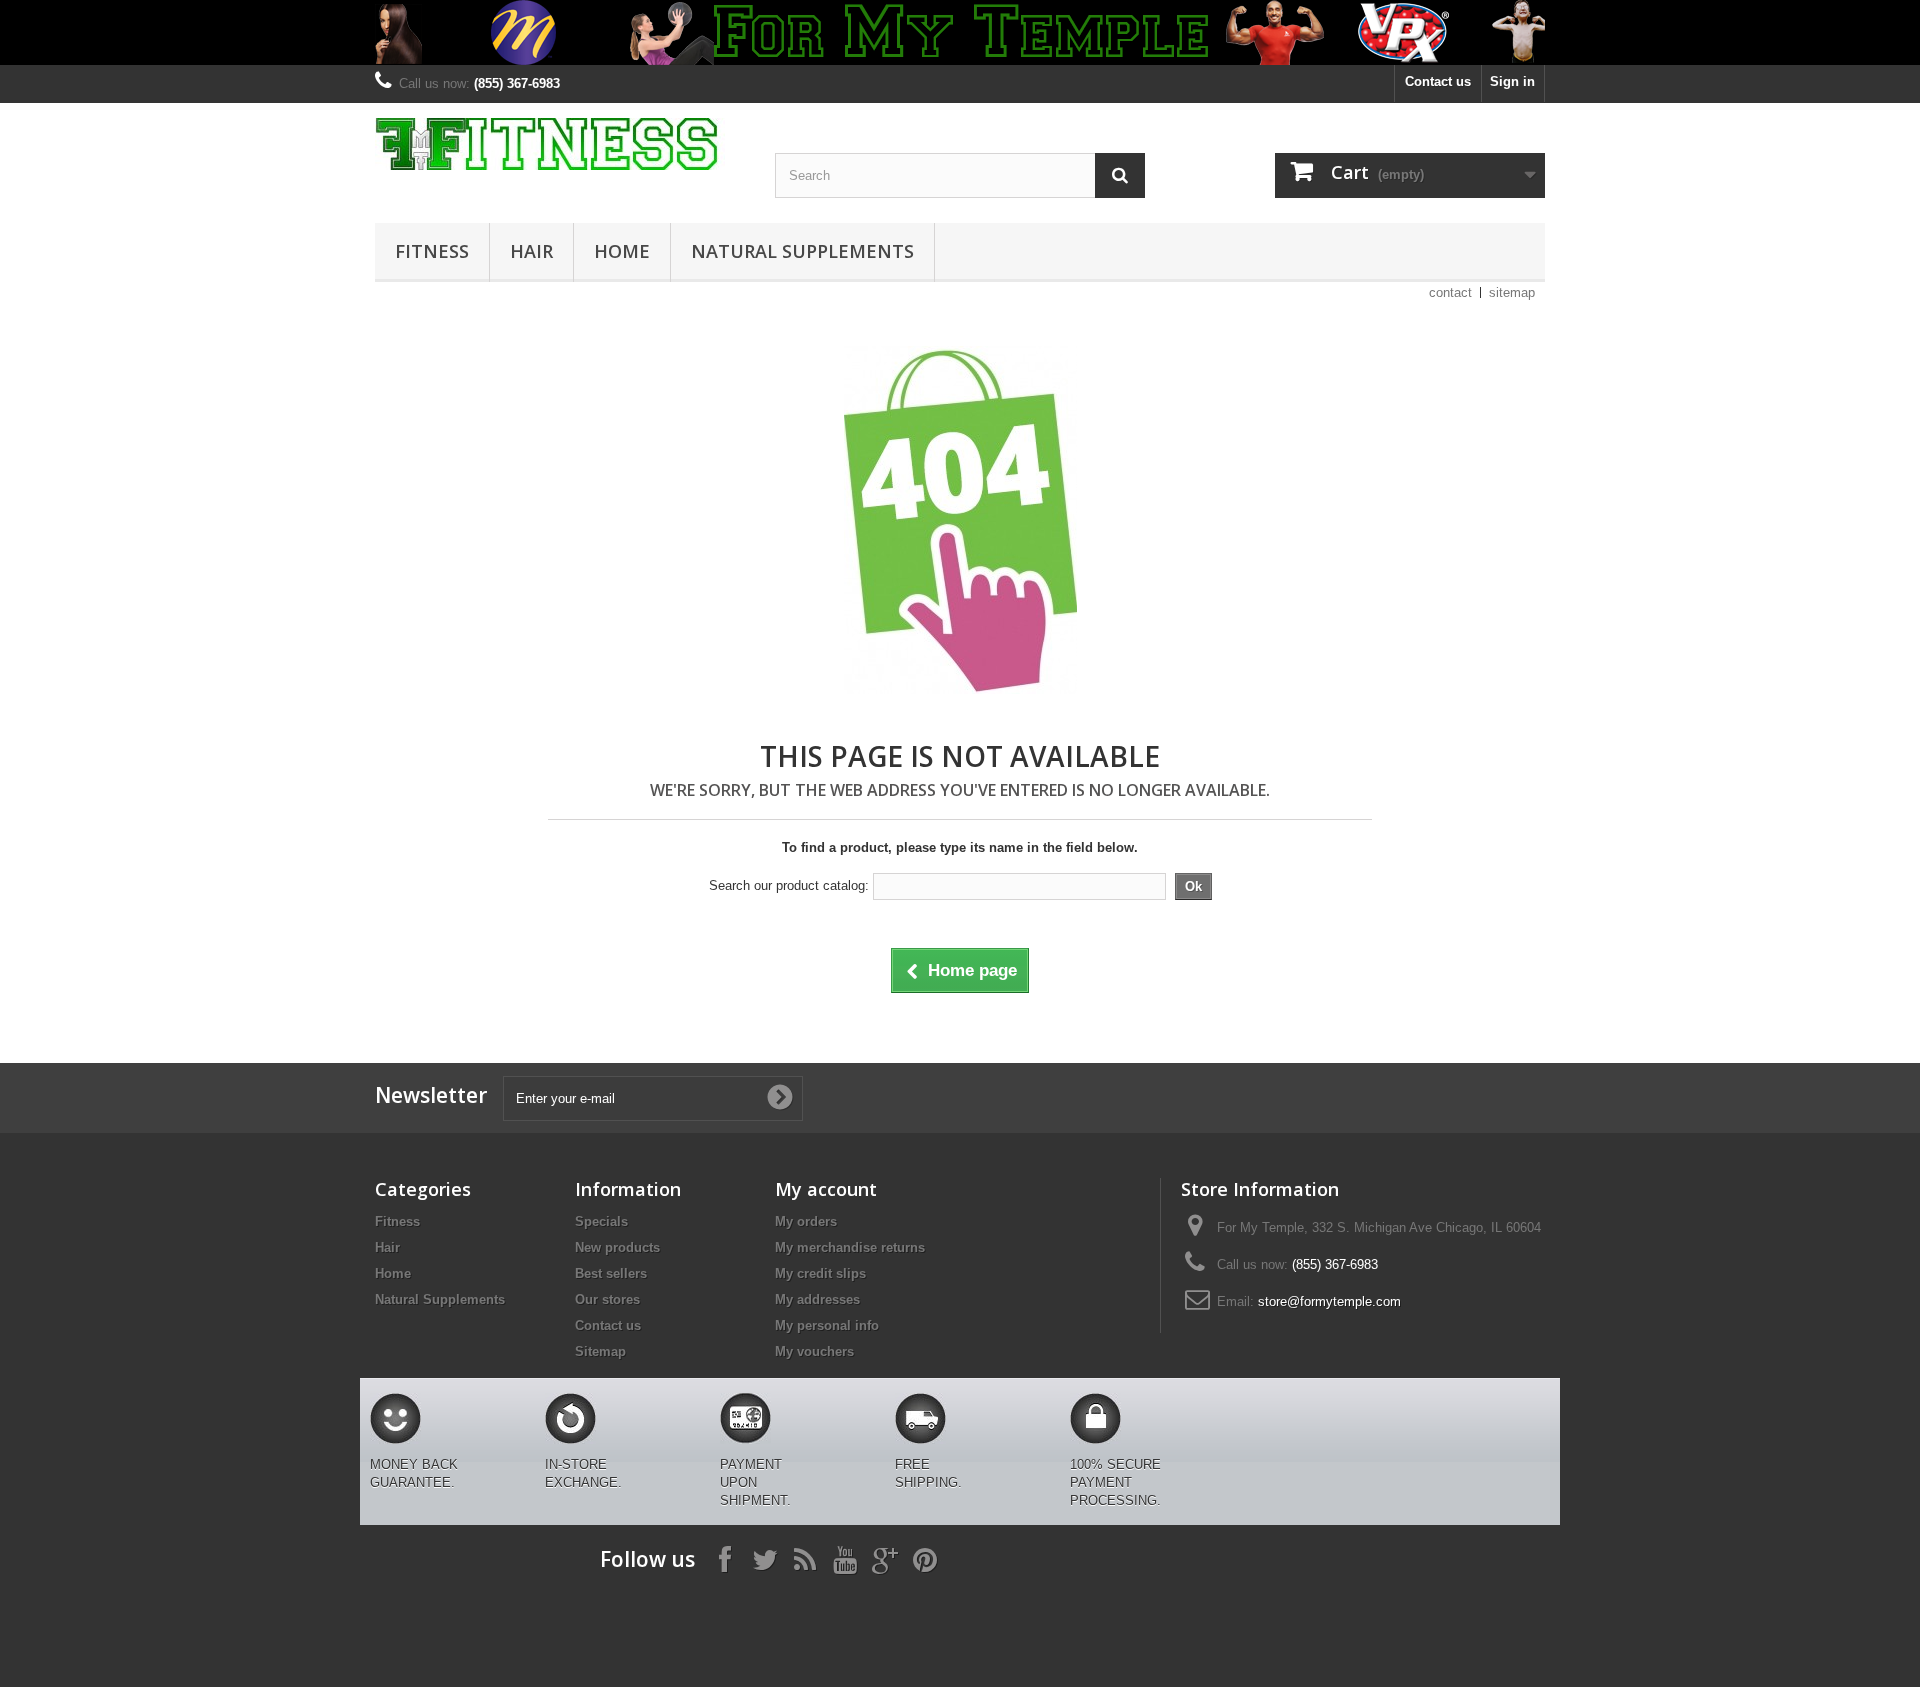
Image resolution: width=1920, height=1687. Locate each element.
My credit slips (820, 1273)
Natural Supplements (802, 251)
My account (826, 1189)
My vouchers (814, 1351)
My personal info (827, 1325)
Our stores (607, 1299)
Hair (531, 251)
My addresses (817, 1299)
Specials (601, 1221)
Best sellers (611, 1273)
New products (617, 1247)
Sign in (1512, 81)
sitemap (1512, 292)
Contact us (1438, 81)
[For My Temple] (560, 144)
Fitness (432, 251)
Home (622, 251)
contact (1450, 292)
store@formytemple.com (1329, 1301)
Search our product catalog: (789, 885)
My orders (806, 1221)
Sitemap (600, 1351)
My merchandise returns (850, 1247)
